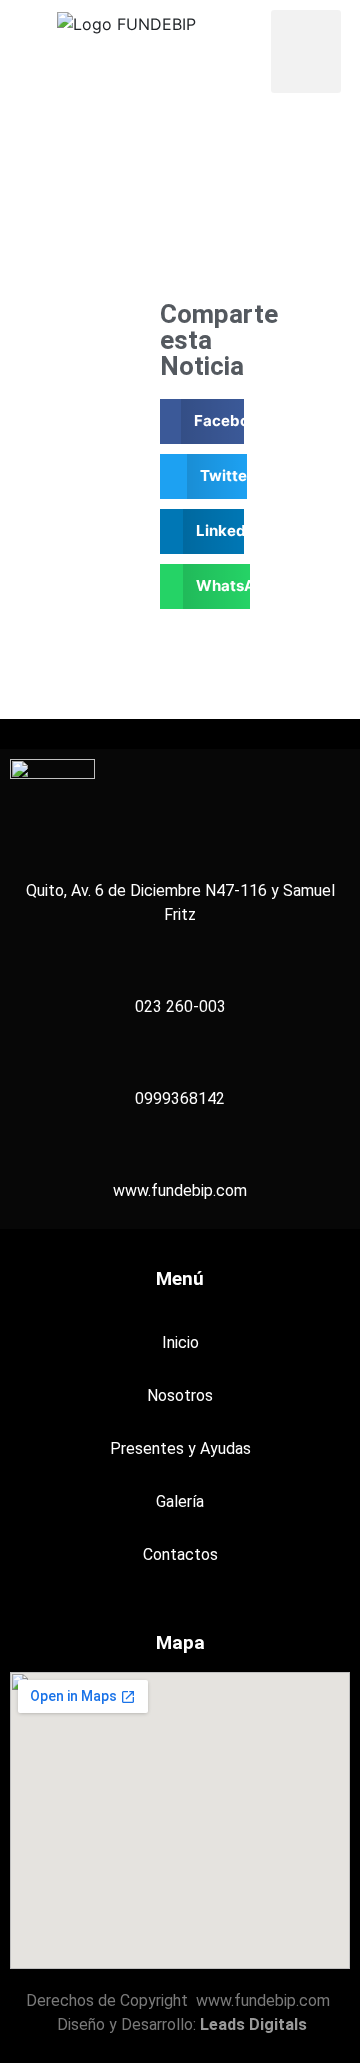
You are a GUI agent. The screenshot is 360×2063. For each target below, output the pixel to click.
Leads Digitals (253, 2024)
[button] (306, 51)
